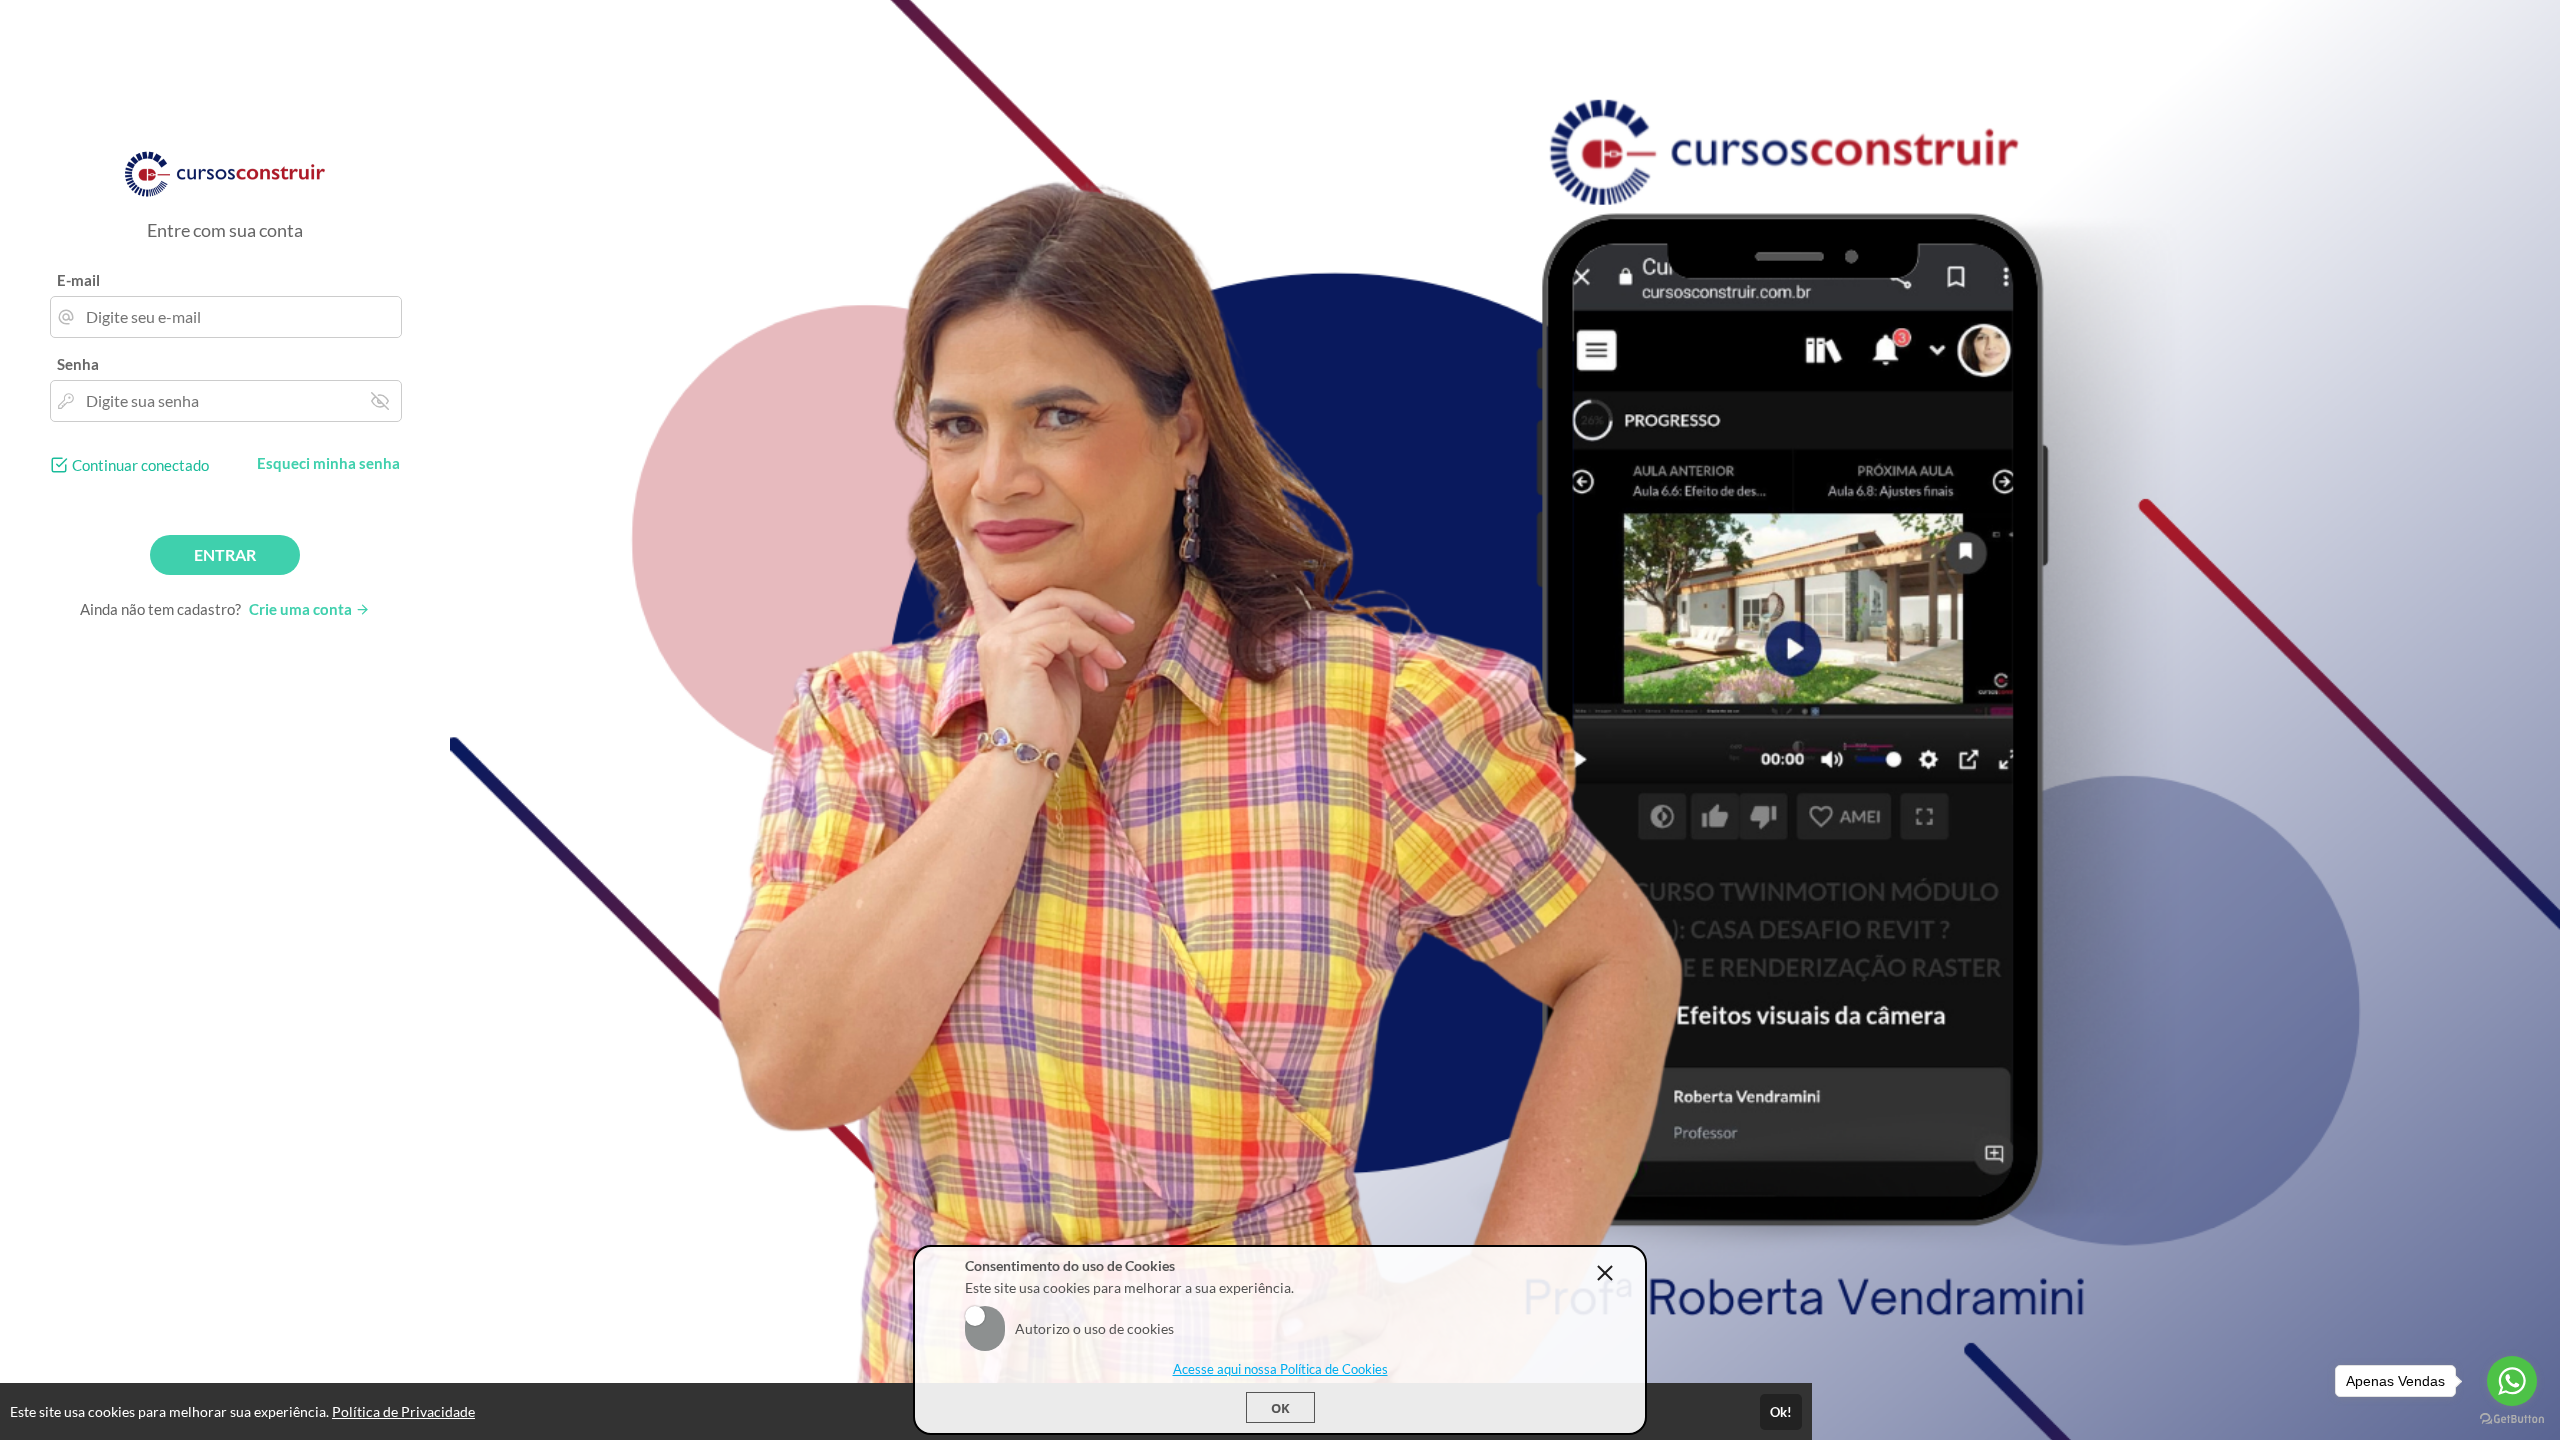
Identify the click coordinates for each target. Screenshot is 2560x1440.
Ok (1280, 1408)
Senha (78, 364)
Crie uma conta (302, 609)
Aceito (985, 1316)
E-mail (78, 280)
